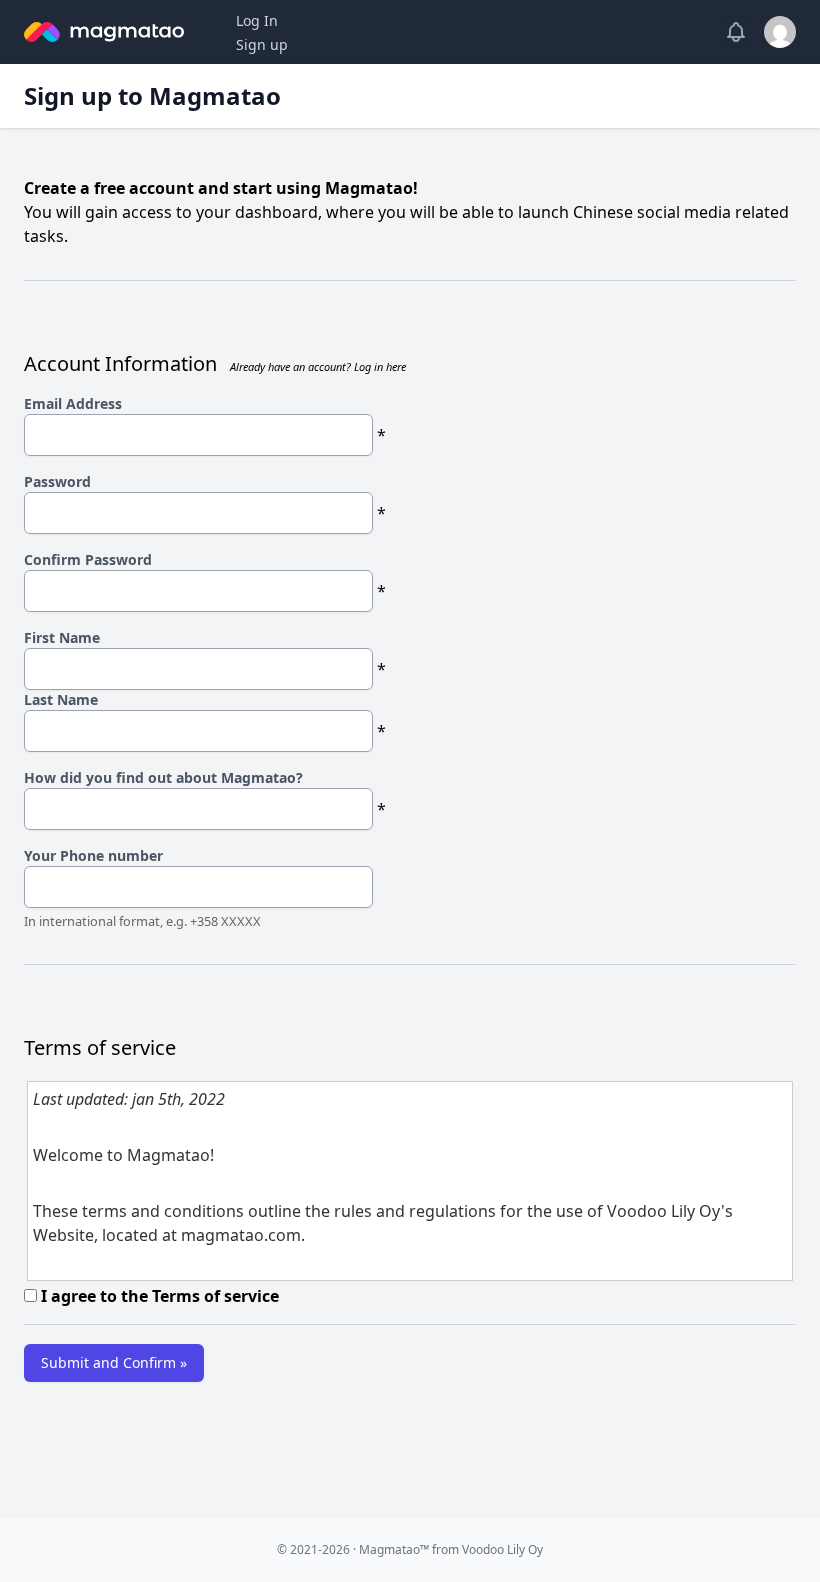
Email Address (73, 403)
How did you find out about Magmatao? (163, 777)
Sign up (262, 44)
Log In (257, 20)
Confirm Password (88, 559)
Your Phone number (93, 855)
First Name (62, 637)
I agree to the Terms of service (158, 1296)
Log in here (380, 366)
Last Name (61, 699)
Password (57, 481)
